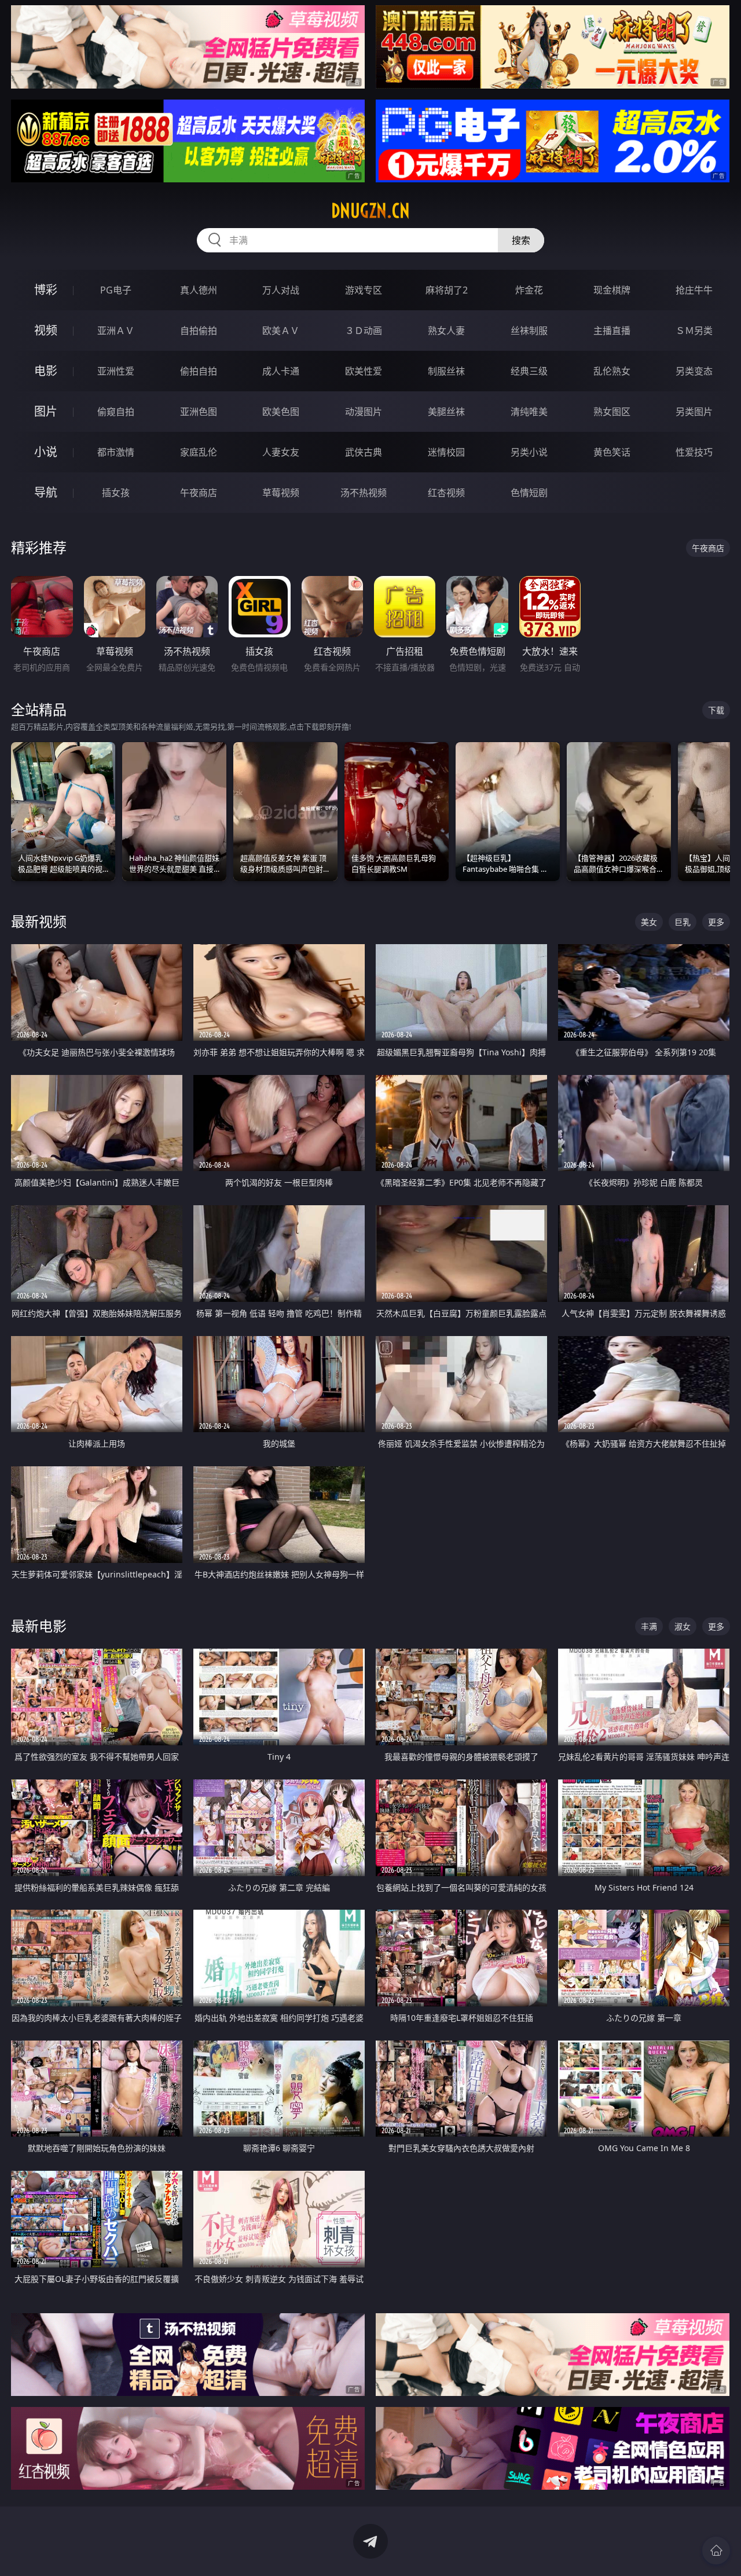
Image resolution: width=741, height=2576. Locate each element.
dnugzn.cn (370, 211)
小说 (46, 452)
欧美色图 (281, 412)
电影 (46, 371)
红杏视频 (446, 493)
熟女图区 (612, 412)
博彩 (46, 290)
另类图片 (694, 412)
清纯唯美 (529, 412)
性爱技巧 (694, 452)
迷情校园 (446, 452)
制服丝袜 (446, 371)
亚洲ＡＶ (116, 331)
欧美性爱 (364, 371)
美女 (649, 922)
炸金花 (529, 290)
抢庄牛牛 (694, 290)
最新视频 (39, 921)
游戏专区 (364, 290)
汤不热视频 (364, 493)
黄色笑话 (612, 452)
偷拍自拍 (199, 371)
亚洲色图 (199, 412)
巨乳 (683, 922)
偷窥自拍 (116, 412)
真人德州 (199, 290)
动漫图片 (364, 412)
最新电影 (39, 1626)
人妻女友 (281, 452)
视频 (46, 330)
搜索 (521, 240)
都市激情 (116, 452)
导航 (46, 492)
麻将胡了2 (447, 290)
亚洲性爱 (116, 371)
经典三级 (529, 371)
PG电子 (116, 290)
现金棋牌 (612, 290)
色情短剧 (529, 493)
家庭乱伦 (199, 452)
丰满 (649, 1626)
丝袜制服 (529, 331)
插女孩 (116, 493)
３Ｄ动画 (364, 331)
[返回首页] (716, 2551)
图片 (46, 411)
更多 (716, 922)
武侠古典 (364, 452)
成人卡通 (281, 371)
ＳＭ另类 (694, 331)
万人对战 (281, 290)
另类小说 (529, 452)
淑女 (683, 1626)
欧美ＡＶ (281, 331)
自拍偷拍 (199, 331)
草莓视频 (281, 493)
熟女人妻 (446, 331)
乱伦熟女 (612, 371)
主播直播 (612, 331)
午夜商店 (199, 493)
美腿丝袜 (446, 412)
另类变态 (694, 371)
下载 (716, 710)
